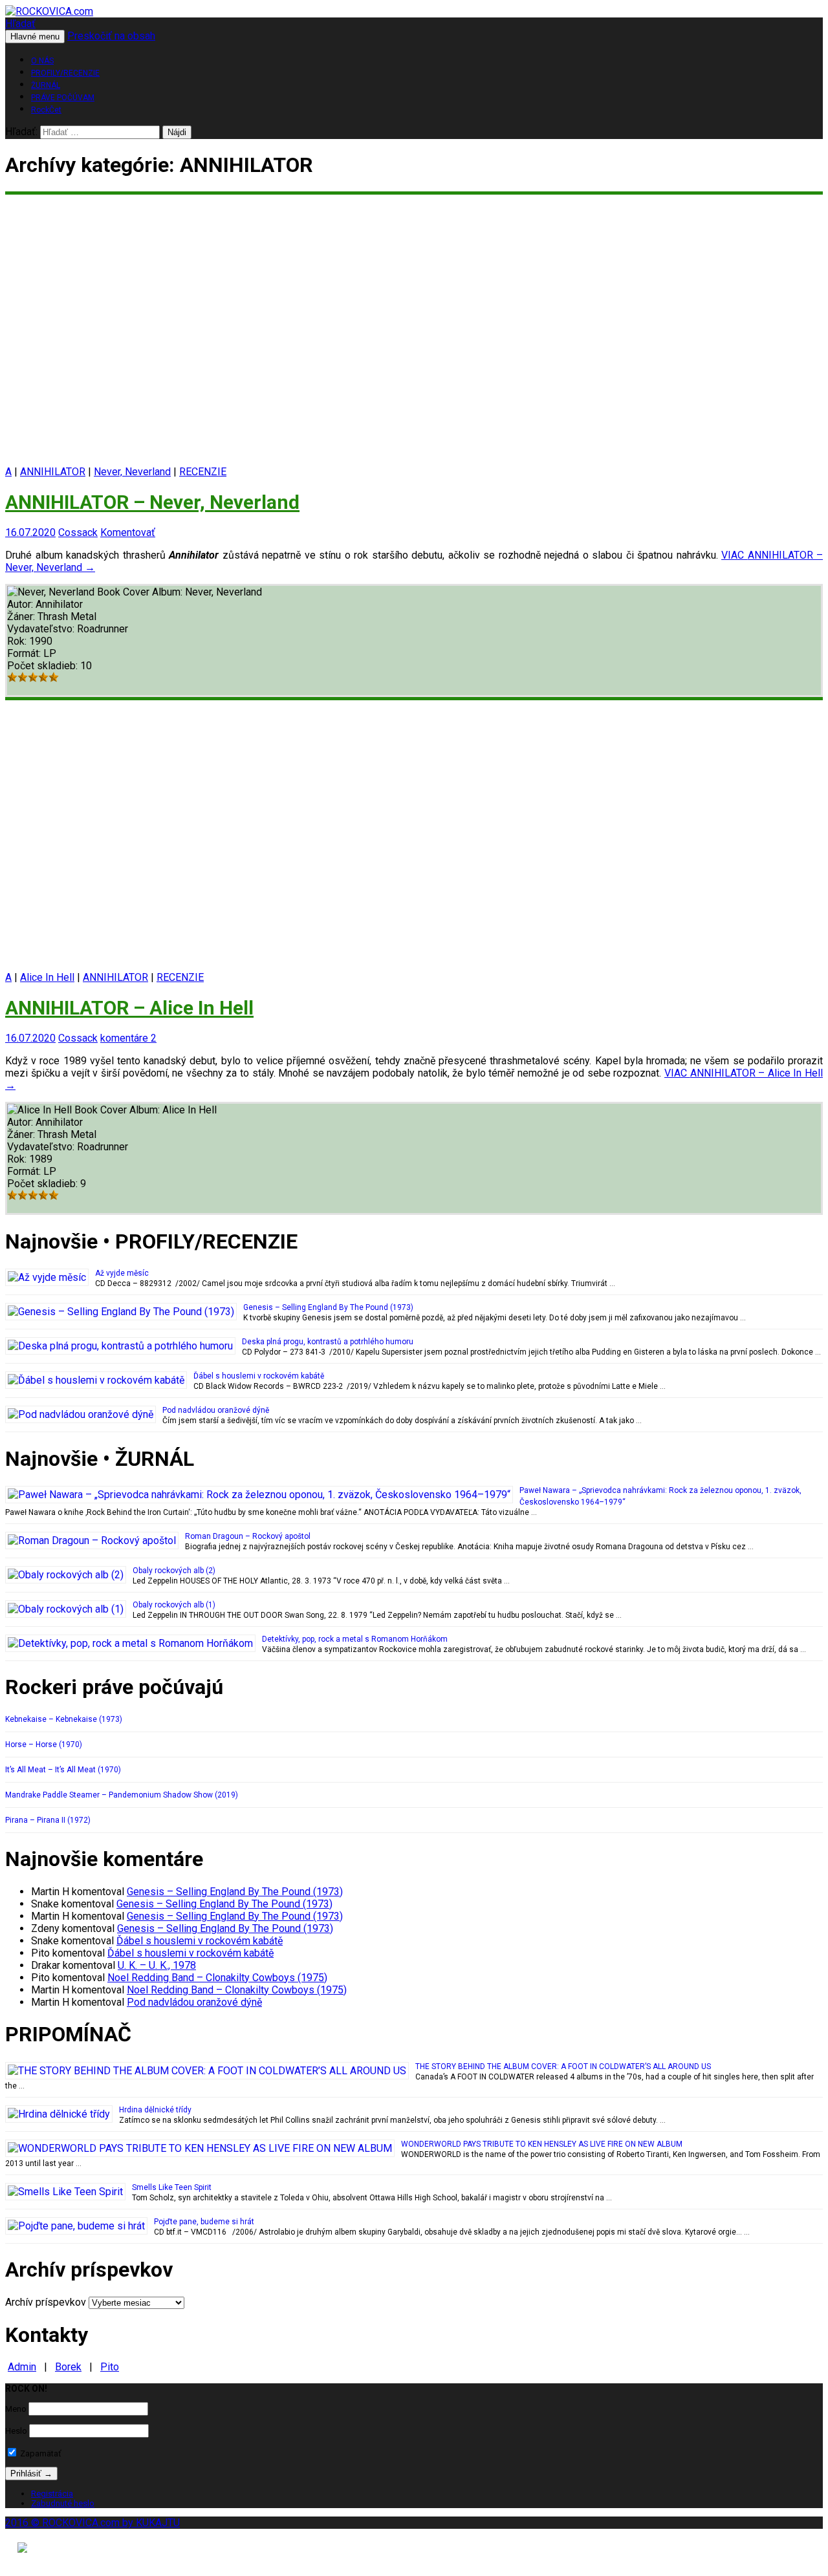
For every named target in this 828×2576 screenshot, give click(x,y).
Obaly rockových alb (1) (174, 1605)
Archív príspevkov (46, 2302)
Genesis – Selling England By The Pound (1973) (328, 1307)
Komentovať (128, 532)
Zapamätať (40, 2453)
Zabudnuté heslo (63, 2503)
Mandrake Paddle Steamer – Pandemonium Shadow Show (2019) (122, 1795)
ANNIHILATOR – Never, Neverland (152, 502)
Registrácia (52, 2494)
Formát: (25, 653)
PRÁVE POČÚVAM (63, 98)
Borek (68, 2367)
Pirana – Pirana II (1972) (48, 1820)
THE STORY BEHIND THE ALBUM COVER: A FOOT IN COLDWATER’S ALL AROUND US (563, 2066)
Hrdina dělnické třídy (155, 2110)
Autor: (21, 604)
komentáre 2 (128, 1038)
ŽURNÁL (46, 85)
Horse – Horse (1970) (44, 1744)
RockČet (46, 110)
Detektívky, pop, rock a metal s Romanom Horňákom (355, 1639)
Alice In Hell (47, 977)
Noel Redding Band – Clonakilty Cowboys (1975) (217, 1978)
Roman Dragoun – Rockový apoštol (248, 1536)
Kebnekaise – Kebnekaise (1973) (64, 1719)
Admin (22, 2367)
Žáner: (22, 617)
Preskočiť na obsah (111, 36)
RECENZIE (203, 472)
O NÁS (42, 61)
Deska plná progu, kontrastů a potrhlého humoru (328, 1342)
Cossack (78, 532)
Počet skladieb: (44, 666)
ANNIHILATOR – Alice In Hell (129, 1008)
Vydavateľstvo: (42, 629)
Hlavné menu (35, 37)
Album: (169, 592)
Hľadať (20, 24)
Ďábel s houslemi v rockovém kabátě (259, 1376)
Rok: (18, 641)
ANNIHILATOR (53, 472)
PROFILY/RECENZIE (65, 73)
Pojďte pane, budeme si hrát (204, 2222)
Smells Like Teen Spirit (172, 2187)
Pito (110, 2367)
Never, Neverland (132, 472)
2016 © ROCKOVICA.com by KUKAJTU (93, 2523)
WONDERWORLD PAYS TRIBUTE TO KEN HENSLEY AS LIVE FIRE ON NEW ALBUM (542, 2144)
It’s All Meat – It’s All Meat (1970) (63, 1770)
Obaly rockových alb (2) (174, 1571)
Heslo (16, 2431)
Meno (16, 2409)
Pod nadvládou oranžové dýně (216, 1410)
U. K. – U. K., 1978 (157, 1965)
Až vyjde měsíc (122, 1273)
